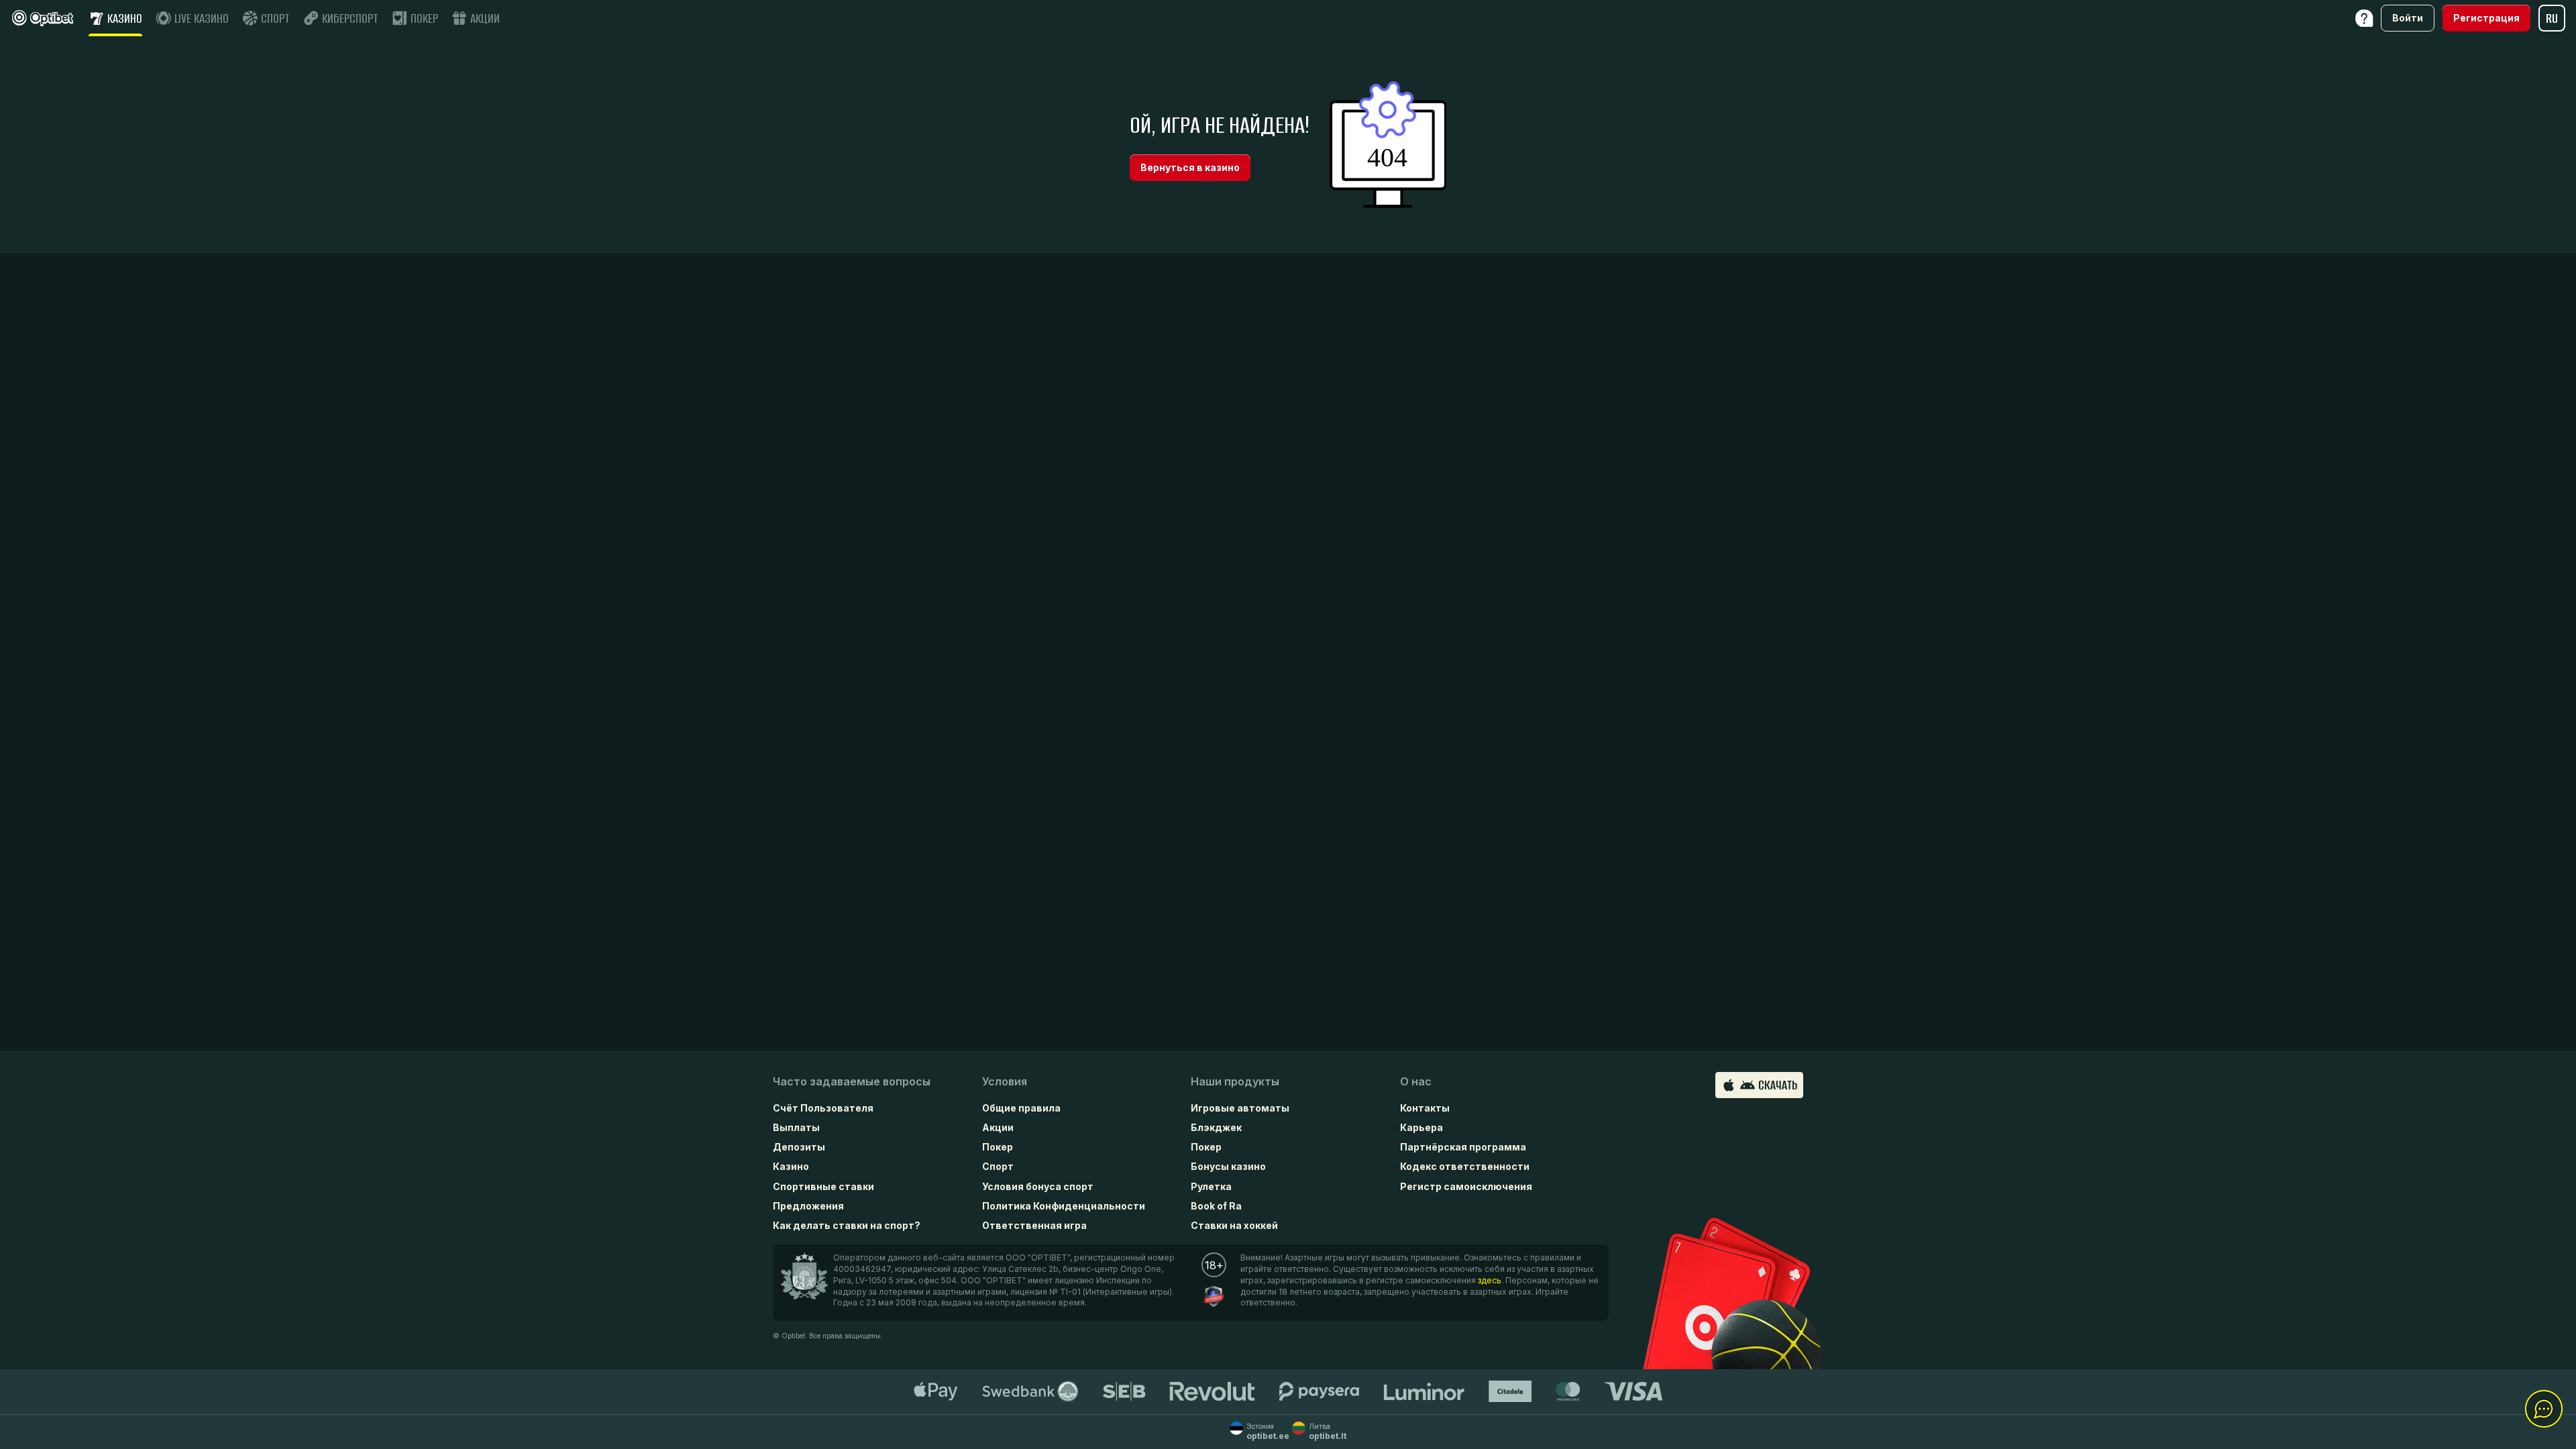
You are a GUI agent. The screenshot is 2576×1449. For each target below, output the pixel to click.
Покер (998, 1147)
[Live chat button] (2544, 1409)
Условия (1005, 1081)
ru (2552, 18)
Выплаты (796, 1127)
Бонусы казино (1228, 1166)
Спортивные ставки (823, 1186)
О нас (1416, 1081)
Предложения (808, 1206)
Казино (791, 1166)
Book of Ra (1216, 1206)
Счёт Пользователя (823, 1108)
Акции (998, 1127)
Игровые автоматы (1240, 1108)
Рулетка (1211, 1186)
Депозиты (799, 1147)
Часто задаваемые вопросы (852, 1081)
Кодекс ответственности (1465, 1166)
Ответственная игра (1034, 1225)
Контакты (1425, 1108)
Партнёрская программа (1463, 1147)
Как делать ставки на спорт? (847, 1225)
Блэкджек (1216, 1127)
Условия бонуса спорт (1038, 1186)
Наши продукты (1235, 1081)
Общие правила (1021, 1108)
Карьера (1421, 1127)
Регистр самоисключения (1466, 1186)
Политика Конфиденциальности (1064, 1206)
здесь (1490, 1280)
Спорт (998, 1166)
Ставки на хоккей (1234, 1225)
